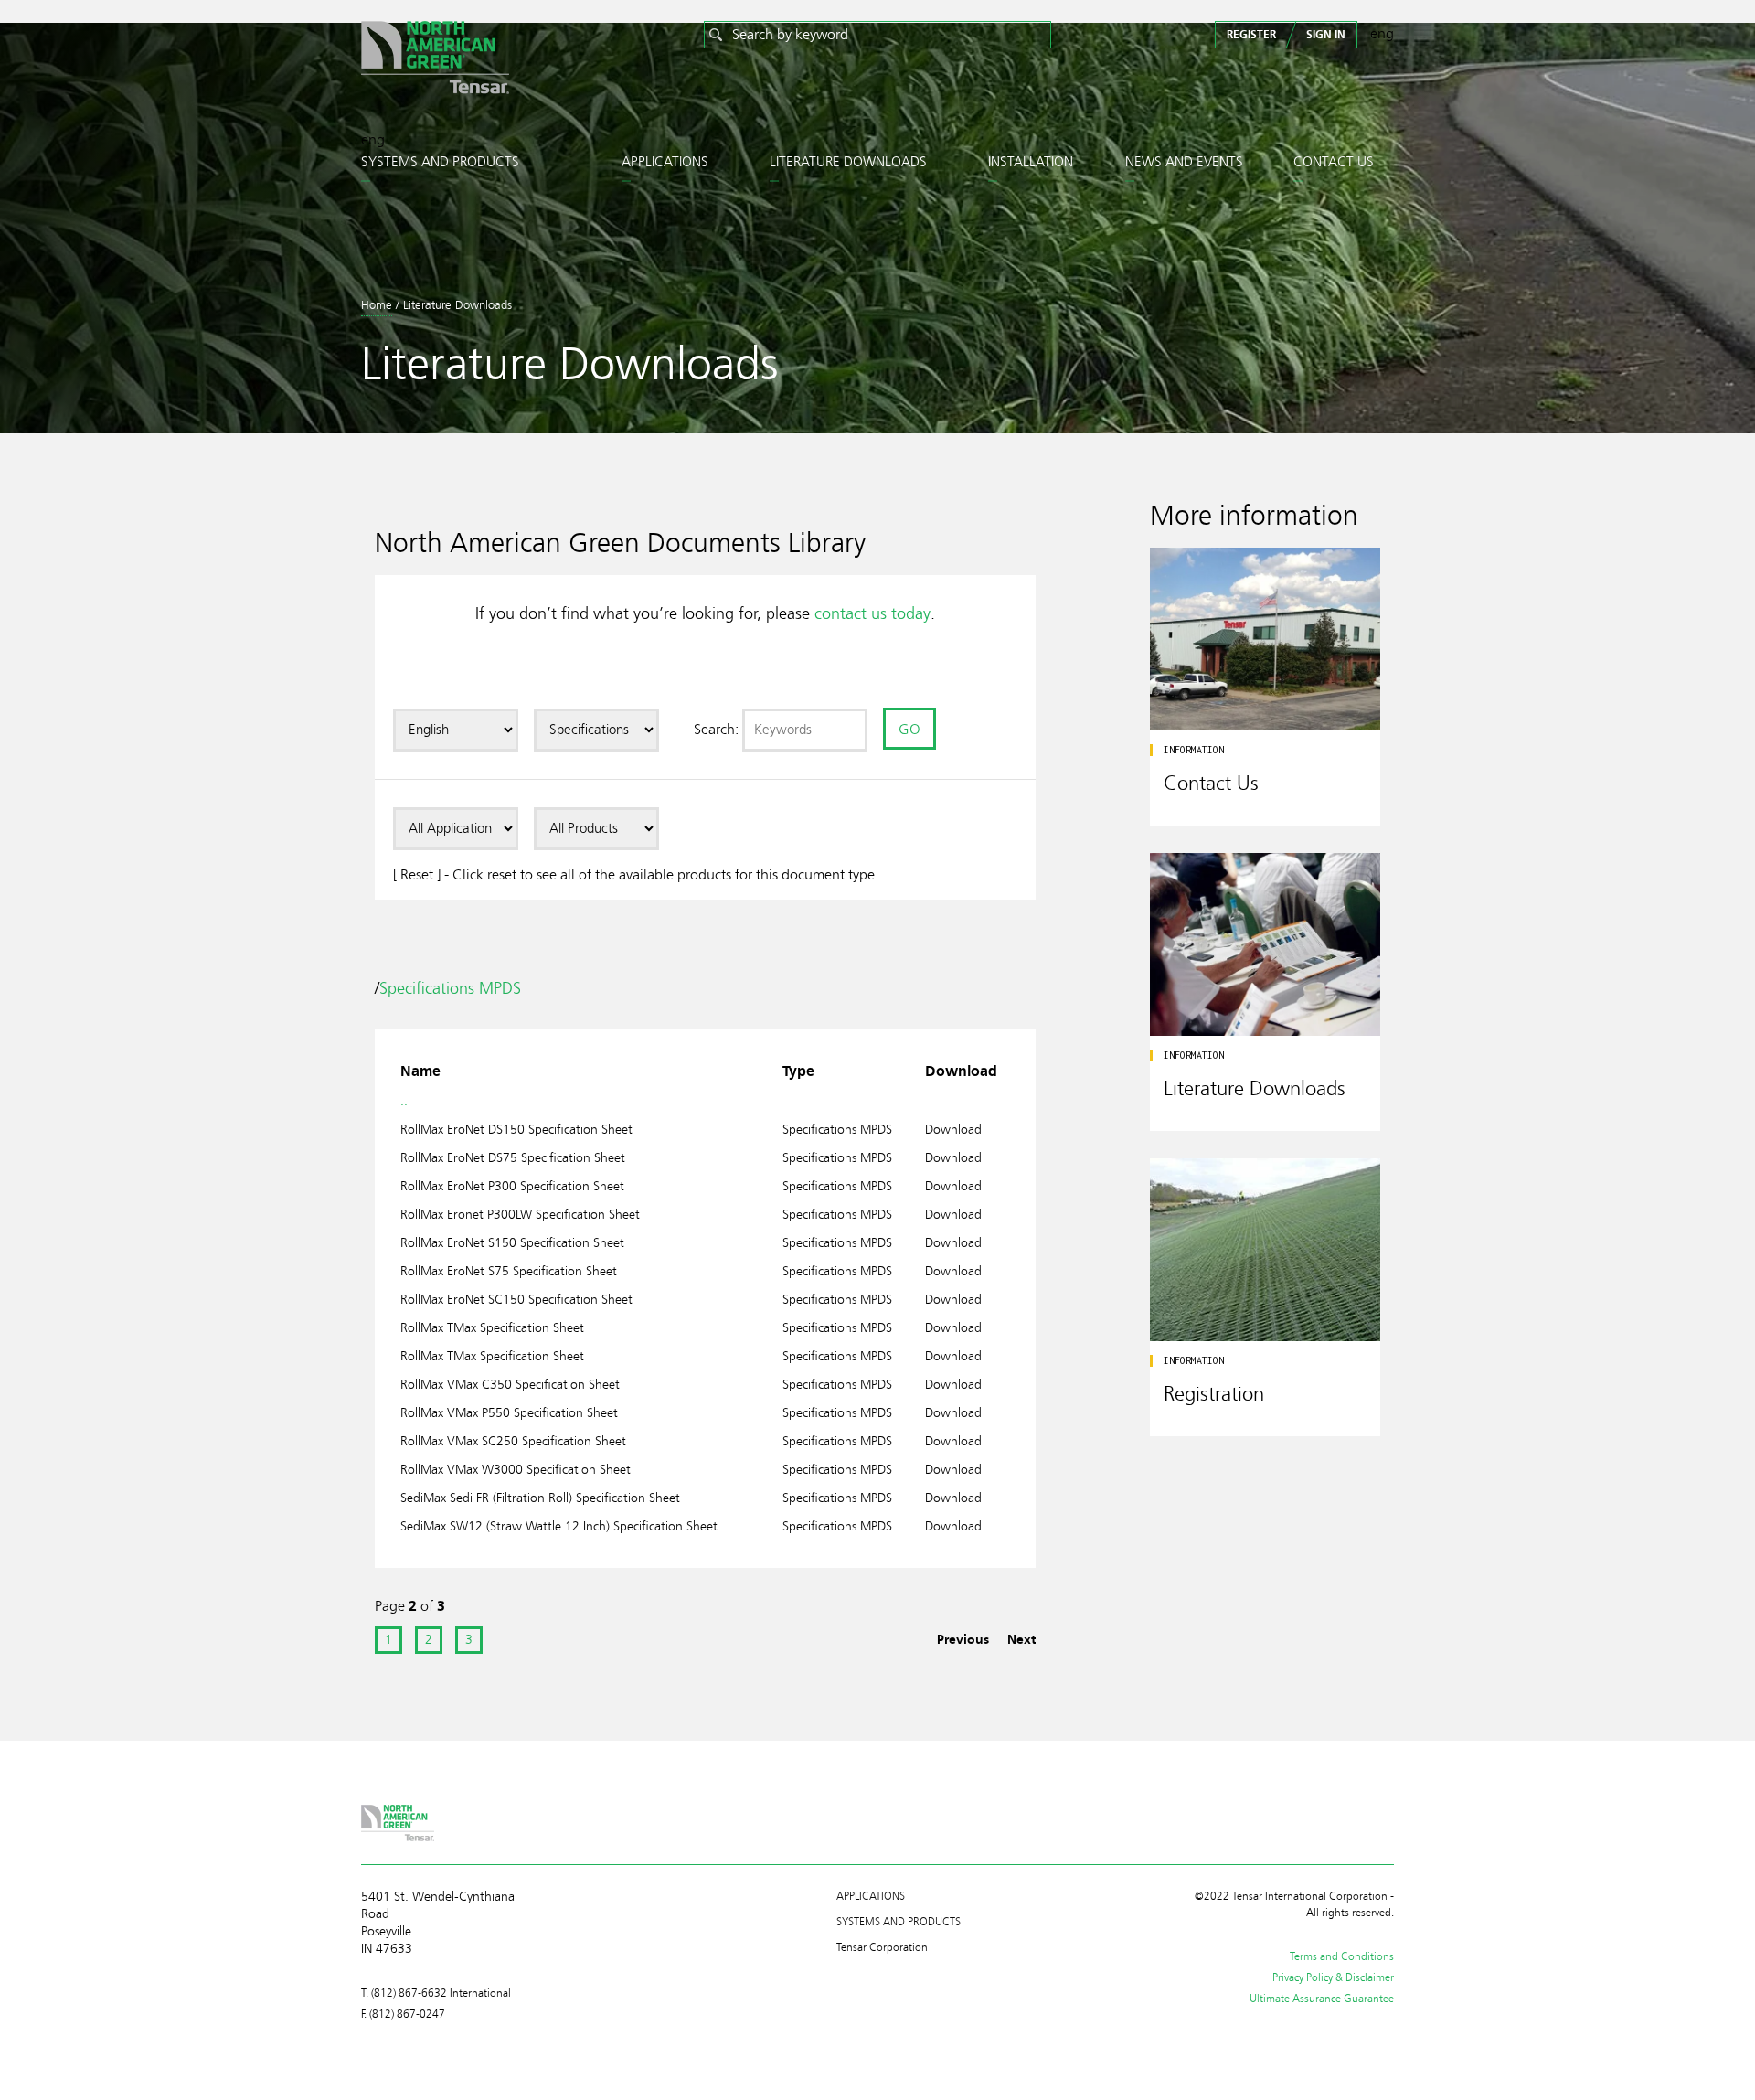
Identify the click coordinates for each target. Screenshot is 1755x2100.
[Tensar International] (435, 61)
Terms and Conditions (1342, 1956)
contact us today (872, 613)
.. (404, 1101)
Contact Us (1334, 162)
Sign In (1326, 35)
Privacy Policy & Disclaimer (1333, 1977)
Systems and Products (440, 162)
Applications (665, 162)
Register (1251, 35)
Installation (1031, 162)
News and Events (1184, 162)
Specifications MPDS (450, 988)
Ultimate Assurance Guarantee (1322, 1999)
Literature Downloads (848, 162)
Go (909, 729)
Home (377, 305)
